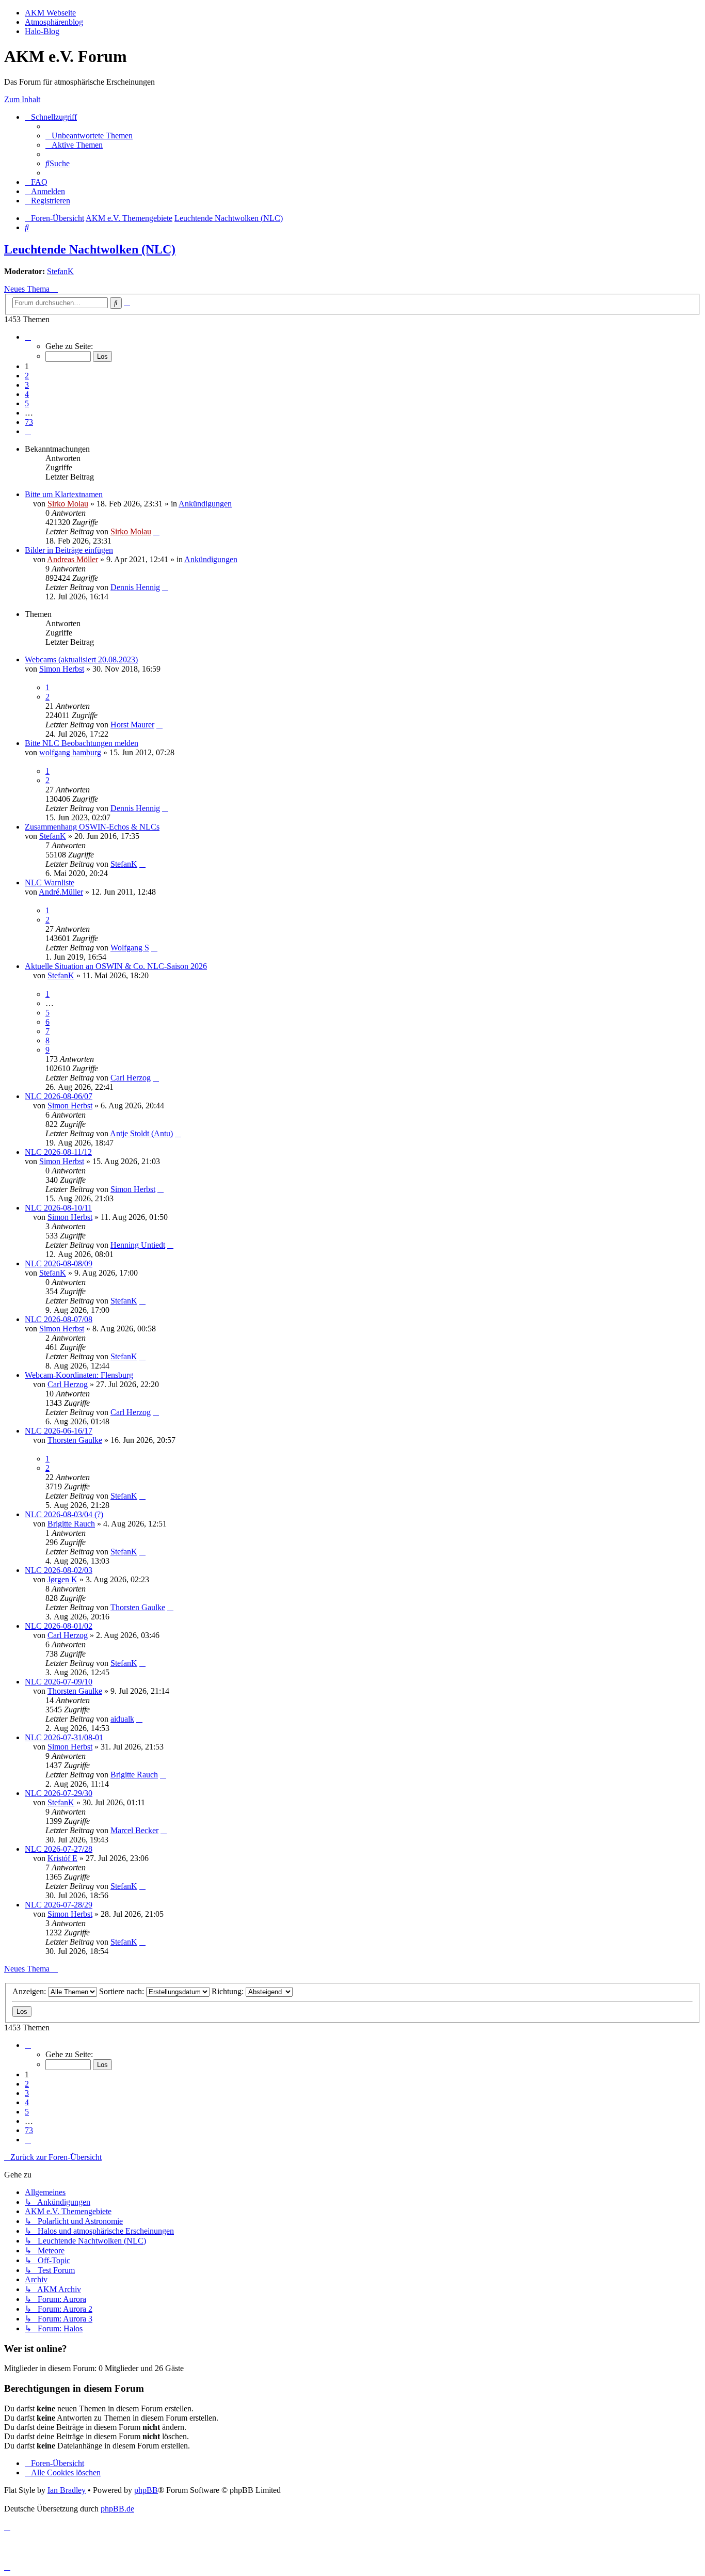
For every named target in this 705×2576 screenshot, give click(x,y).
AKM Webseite (50, 13)
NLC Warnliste (50, 882)
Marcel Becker (134, 1830)
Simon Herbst (62, 669)
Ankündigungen (205, 504)
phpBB (146, 2490)
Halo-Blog (42, 31)
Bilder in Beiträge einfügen (69, 550)
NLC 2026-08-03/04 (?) (64, 1514)
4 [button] (27, 394)
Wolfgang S (130, 948)
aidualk (122, 1719)
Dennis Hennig (135, 587)
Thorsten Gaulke (75, 1440)
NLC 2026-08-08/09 (59, 1263)
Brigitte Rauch (71, 1524)
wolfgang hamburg (70, 752)
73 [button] (29, 422)
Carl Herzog (131, 1078)
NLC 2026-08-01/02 (59, 1626)
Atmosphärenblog (54, 22)
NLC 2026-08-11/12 (58, 1152)
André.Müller (61, 892)
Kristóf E (62, 1858)
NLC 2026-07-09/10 (59, 1682)
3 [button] (27, 385)
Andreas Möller (73, 559)
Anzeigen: (30, 1991)
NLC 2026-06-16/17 (59, 1431)
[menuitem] (89, 136)
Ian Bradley (67, 2490)
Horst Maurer (132, 725)
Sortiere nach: (123, 1991)
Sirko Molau (68, 504)
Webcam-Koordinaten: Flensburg (79, 1375)
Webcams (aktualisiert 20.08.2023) (81, 659)
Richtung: (229, 1991)
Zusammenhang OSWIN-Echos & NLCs (92, 827)
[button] (28, 337)
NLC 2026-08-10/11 (58, 1208)
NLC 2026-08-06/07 (59, 1096)
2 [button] (27, 376)
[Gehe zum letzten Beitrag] (156, 531)
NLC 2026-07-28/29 (59, 1905)
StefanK (60, 271)
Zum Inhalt (22, 99)
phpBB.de (117, 2509)
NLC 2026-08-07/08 (59, 1319)
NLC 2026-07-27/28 (59, 1849)
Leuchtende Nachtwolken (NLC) (90, 249)
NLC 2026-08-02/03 (59, 1570)
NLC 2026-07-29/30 (59, 1793)
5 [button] (27, 403)
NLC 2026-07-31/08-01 (64, 1737)
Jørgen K (62, 1579)
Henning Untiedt (138, 1245)
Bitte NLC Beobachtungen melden (82, 743)
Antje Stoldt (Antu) (141, 1133)
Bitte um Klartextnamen (64, 494)
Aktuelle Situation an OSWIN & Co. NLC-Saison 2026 (116, 966)
